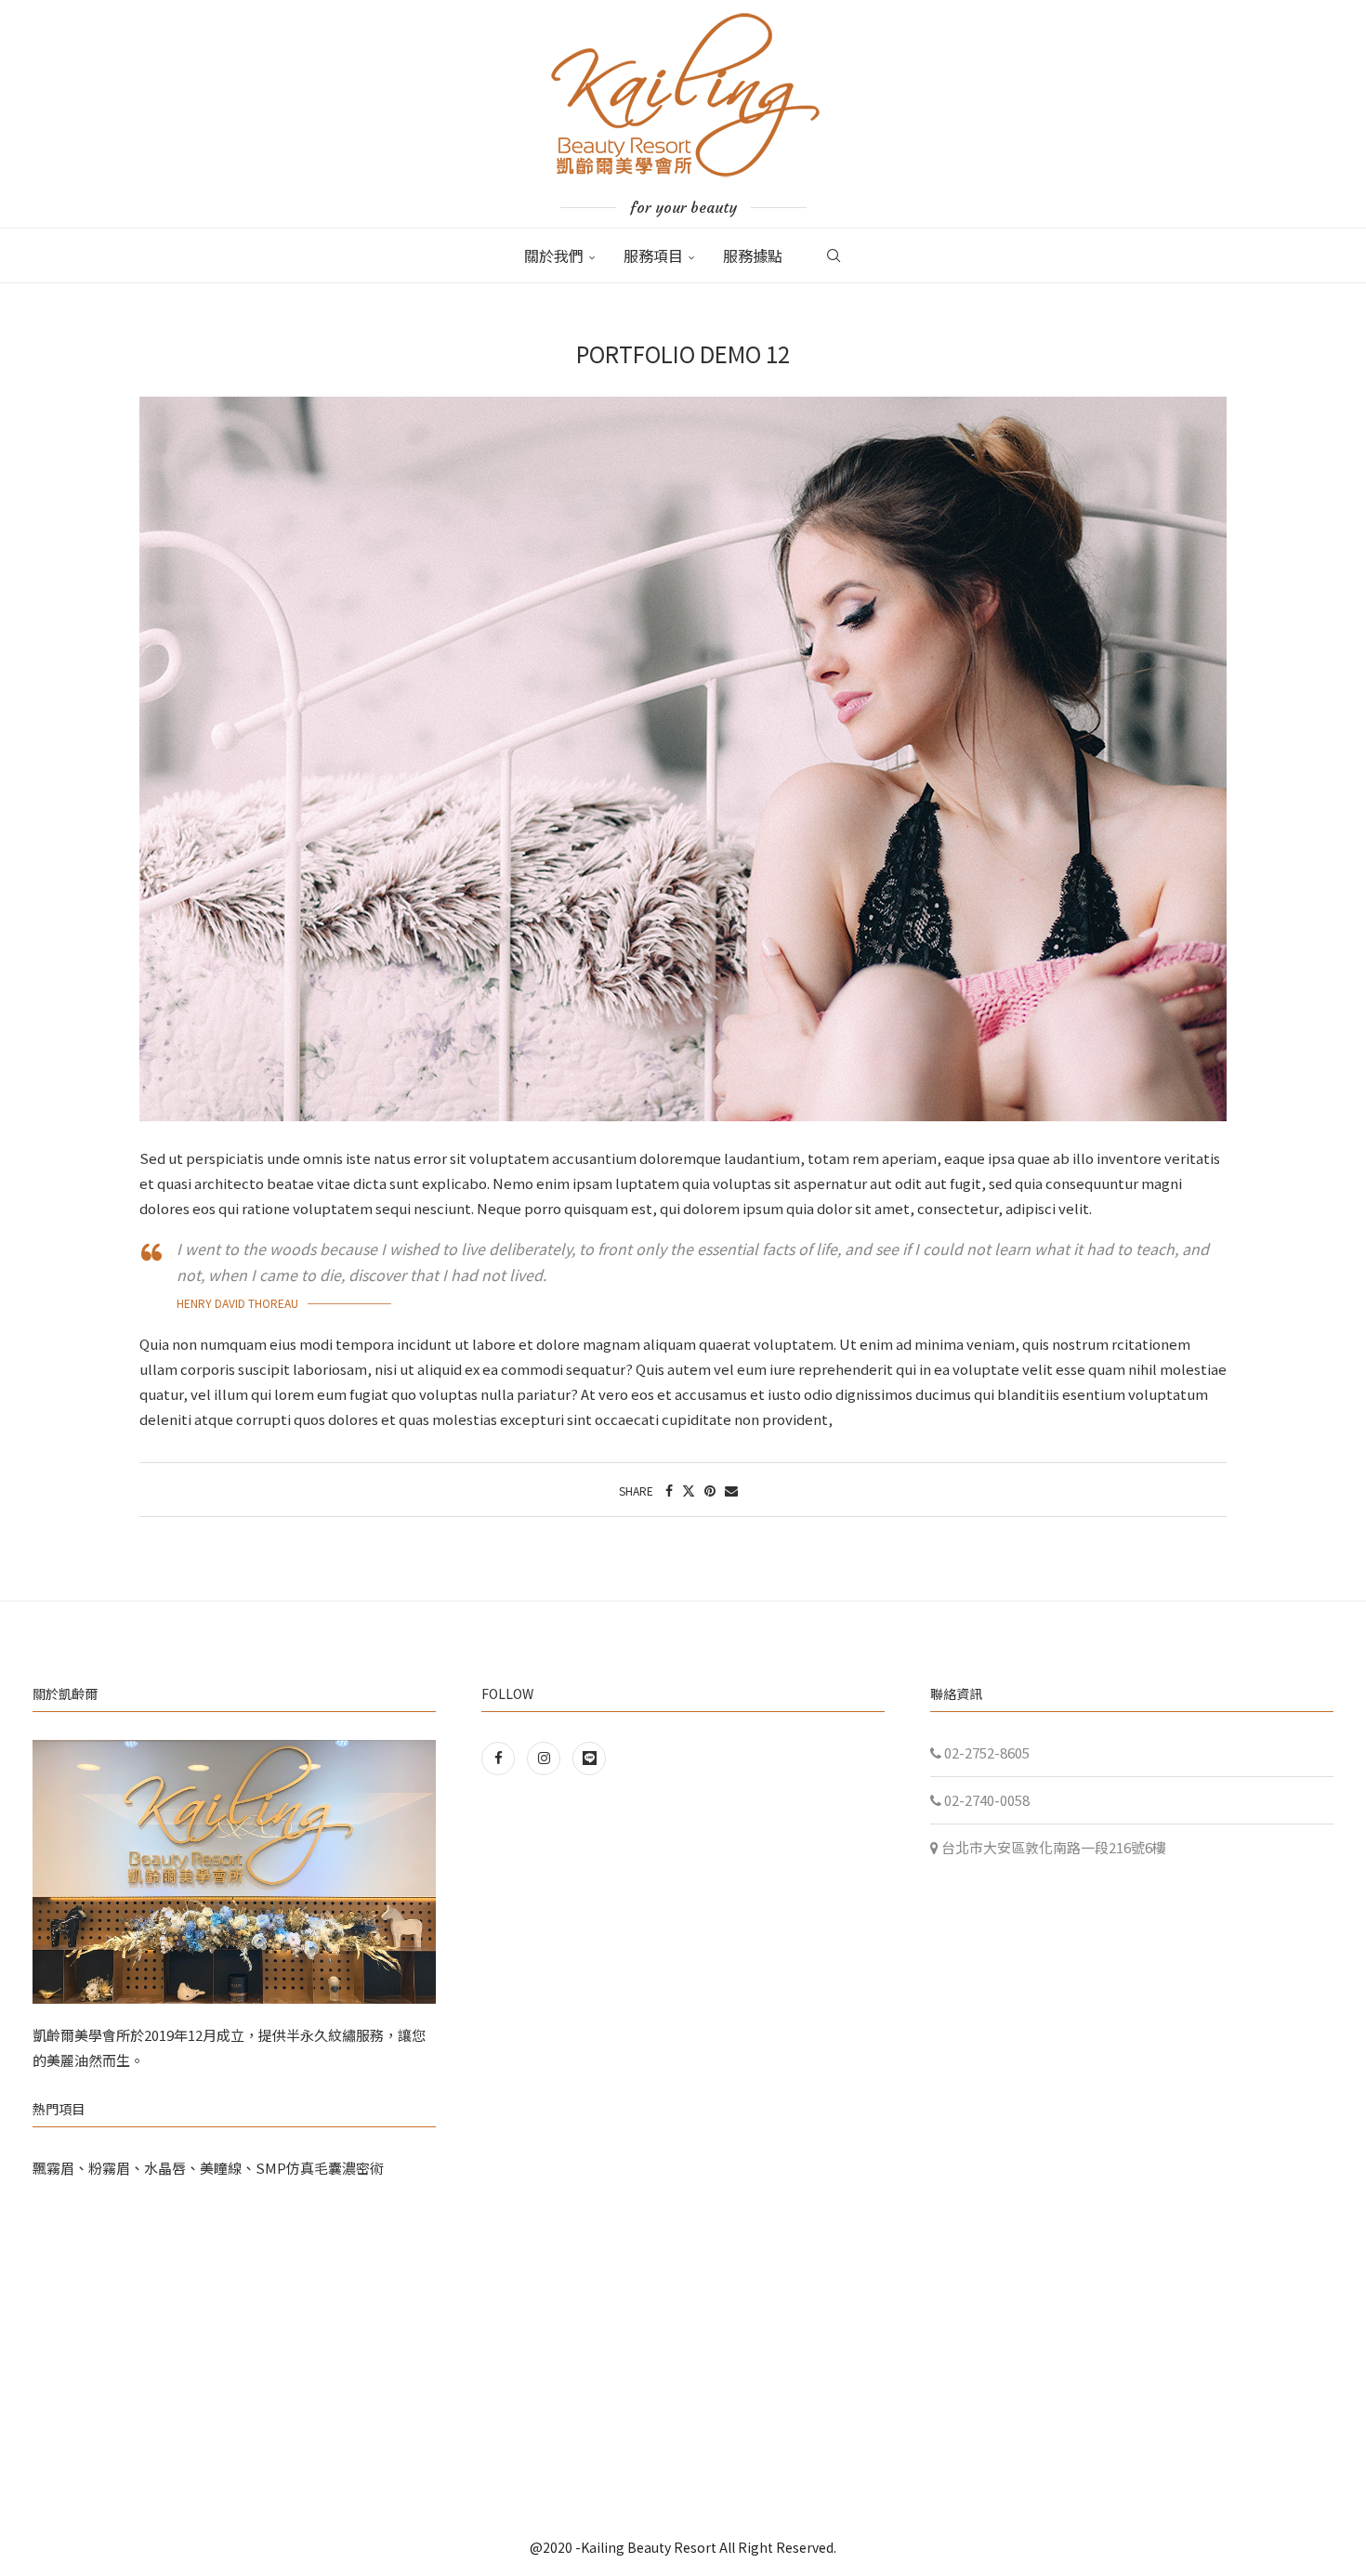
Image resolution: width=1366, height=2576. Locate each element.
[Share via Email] (731, 1490)
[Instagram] (545, 1757)
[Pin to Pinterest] (710, 1490)
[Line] (589, 1757)
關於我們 (554, 255)
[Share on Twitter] (689, 1490)
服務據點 (753, 255)
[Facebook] (502, 1757)
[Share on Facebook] (669, 1490)
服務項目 (653, 255)
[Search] (834, 255)
